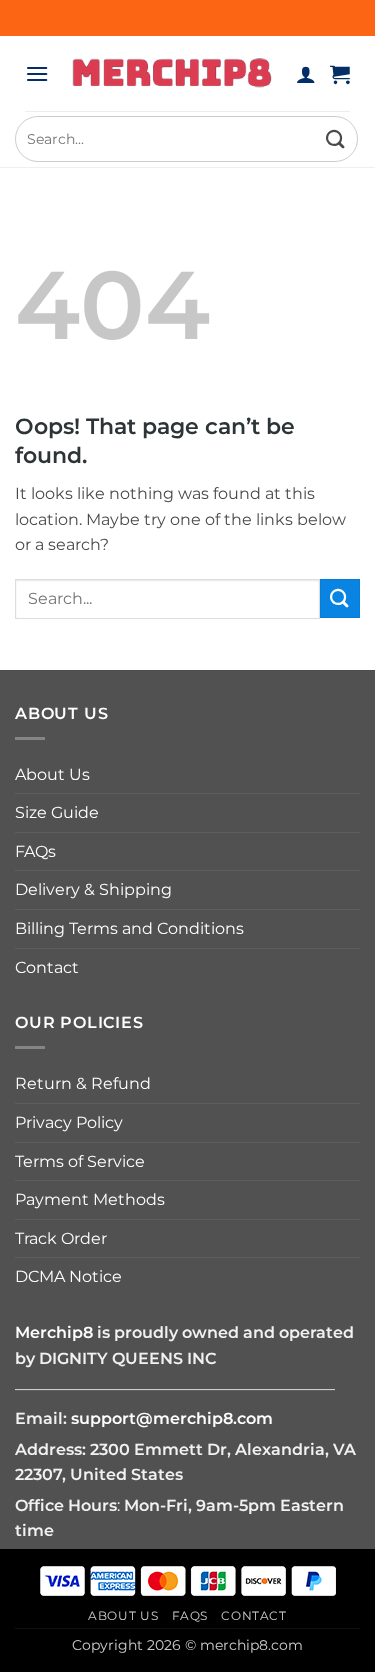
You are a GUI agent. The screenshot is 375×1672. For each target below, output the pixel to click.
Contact (47, 967)
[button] (37, 73)
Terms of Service (80, 1161)
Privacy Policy (69, 1122)
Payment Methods (90, 1199)
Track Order (61, 1238)
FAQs (35, 851)
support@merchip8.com (172, 1418)
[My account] (306, 74)
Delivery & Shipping (93, 889)
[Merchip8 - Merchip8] (172, 73)
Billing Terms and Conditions (129, 928)
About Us (52, 774)
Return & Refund (83, 1083)
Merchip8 (54, 1332)
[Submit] (336, 138)
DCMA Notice (68, 1276)
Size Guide (57, 812)
